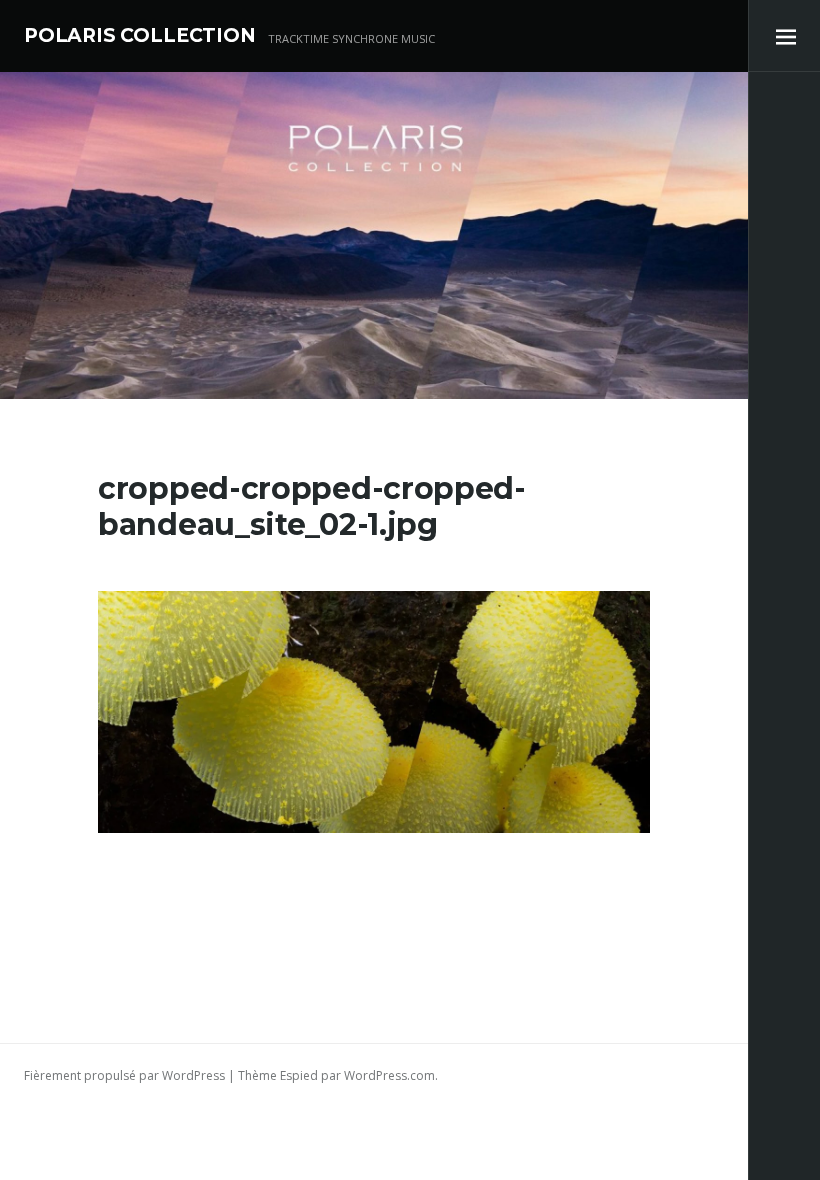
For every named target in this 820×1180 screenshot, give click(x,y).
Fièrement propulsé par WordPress (124, 1075)
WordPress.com (389, 1075)
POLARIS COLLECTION (140, 35)
